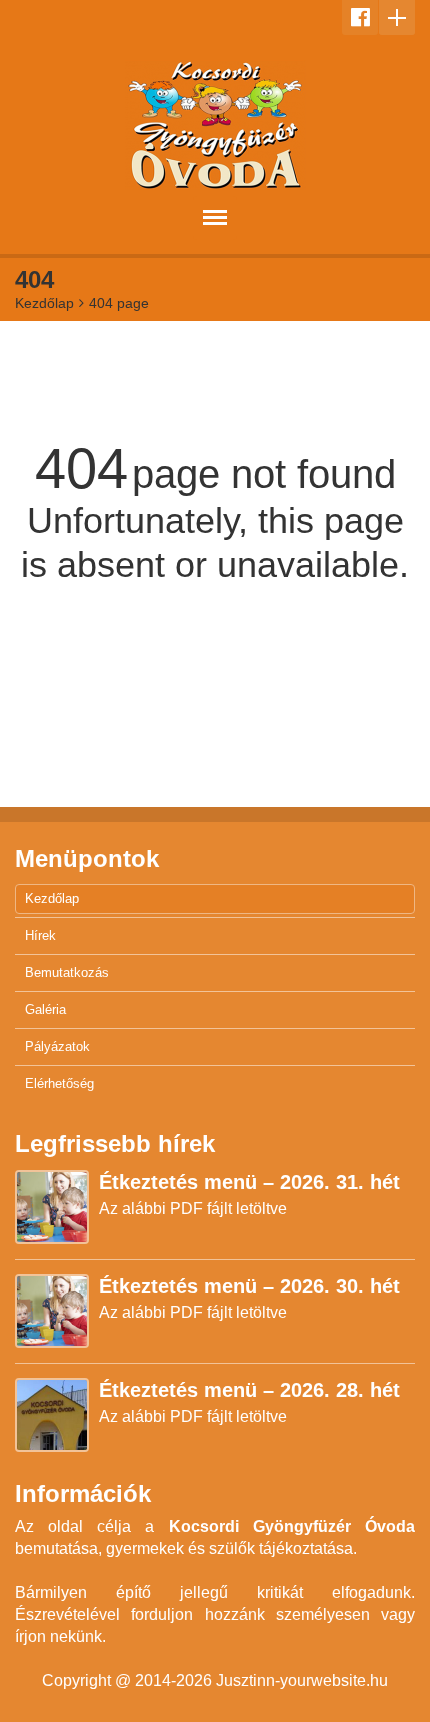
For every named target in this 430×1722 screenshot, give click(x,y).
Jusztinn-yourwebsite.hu (302, 1680)
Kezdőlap (44, 303)
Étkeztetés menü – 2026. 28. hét (249, 1390)
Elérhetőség (59, 1083)
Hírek (40, 935)
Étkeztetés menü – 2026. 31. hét (249, 1182)
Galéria (45, 1009)
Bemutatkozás (67, 972)
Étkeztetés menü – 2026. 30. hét (249, 1286)
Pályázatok (57, 1046)
